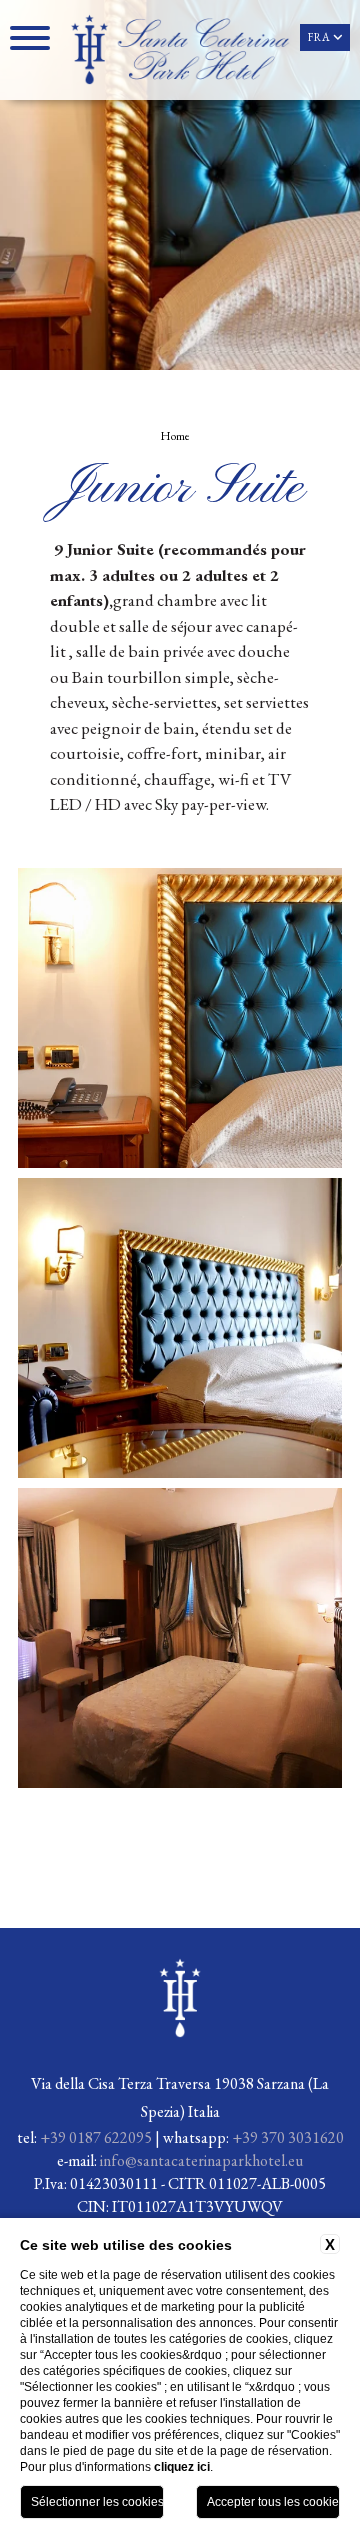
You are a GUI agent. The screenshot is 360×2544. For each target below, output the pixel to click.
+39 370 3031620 (288, 2137)
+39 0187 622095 (96, 2137)
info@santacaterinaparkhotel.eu (201, 2160)
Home (175, 436)
